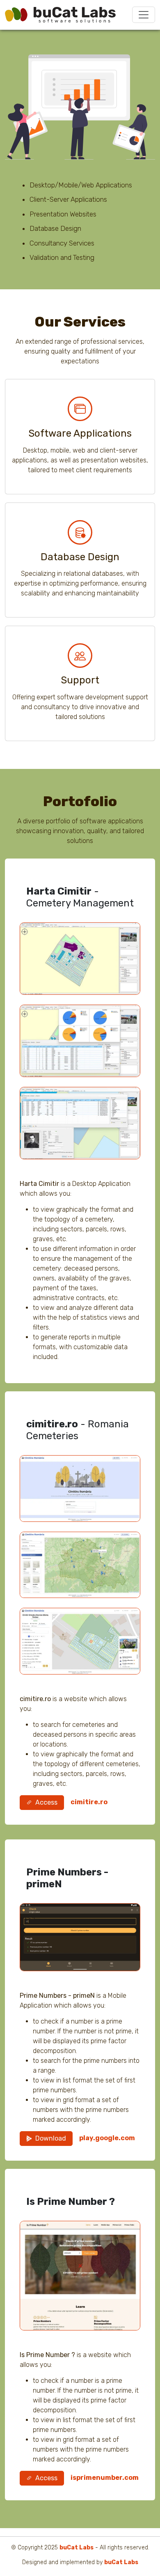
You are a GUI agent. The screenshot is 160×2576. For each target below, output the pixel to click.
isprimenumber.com (105, 2478)
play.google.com (107, 2138)
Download (51, 2138)
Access (46, 1802)
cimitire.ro (89, 1802)
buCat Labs (77, 2548)
